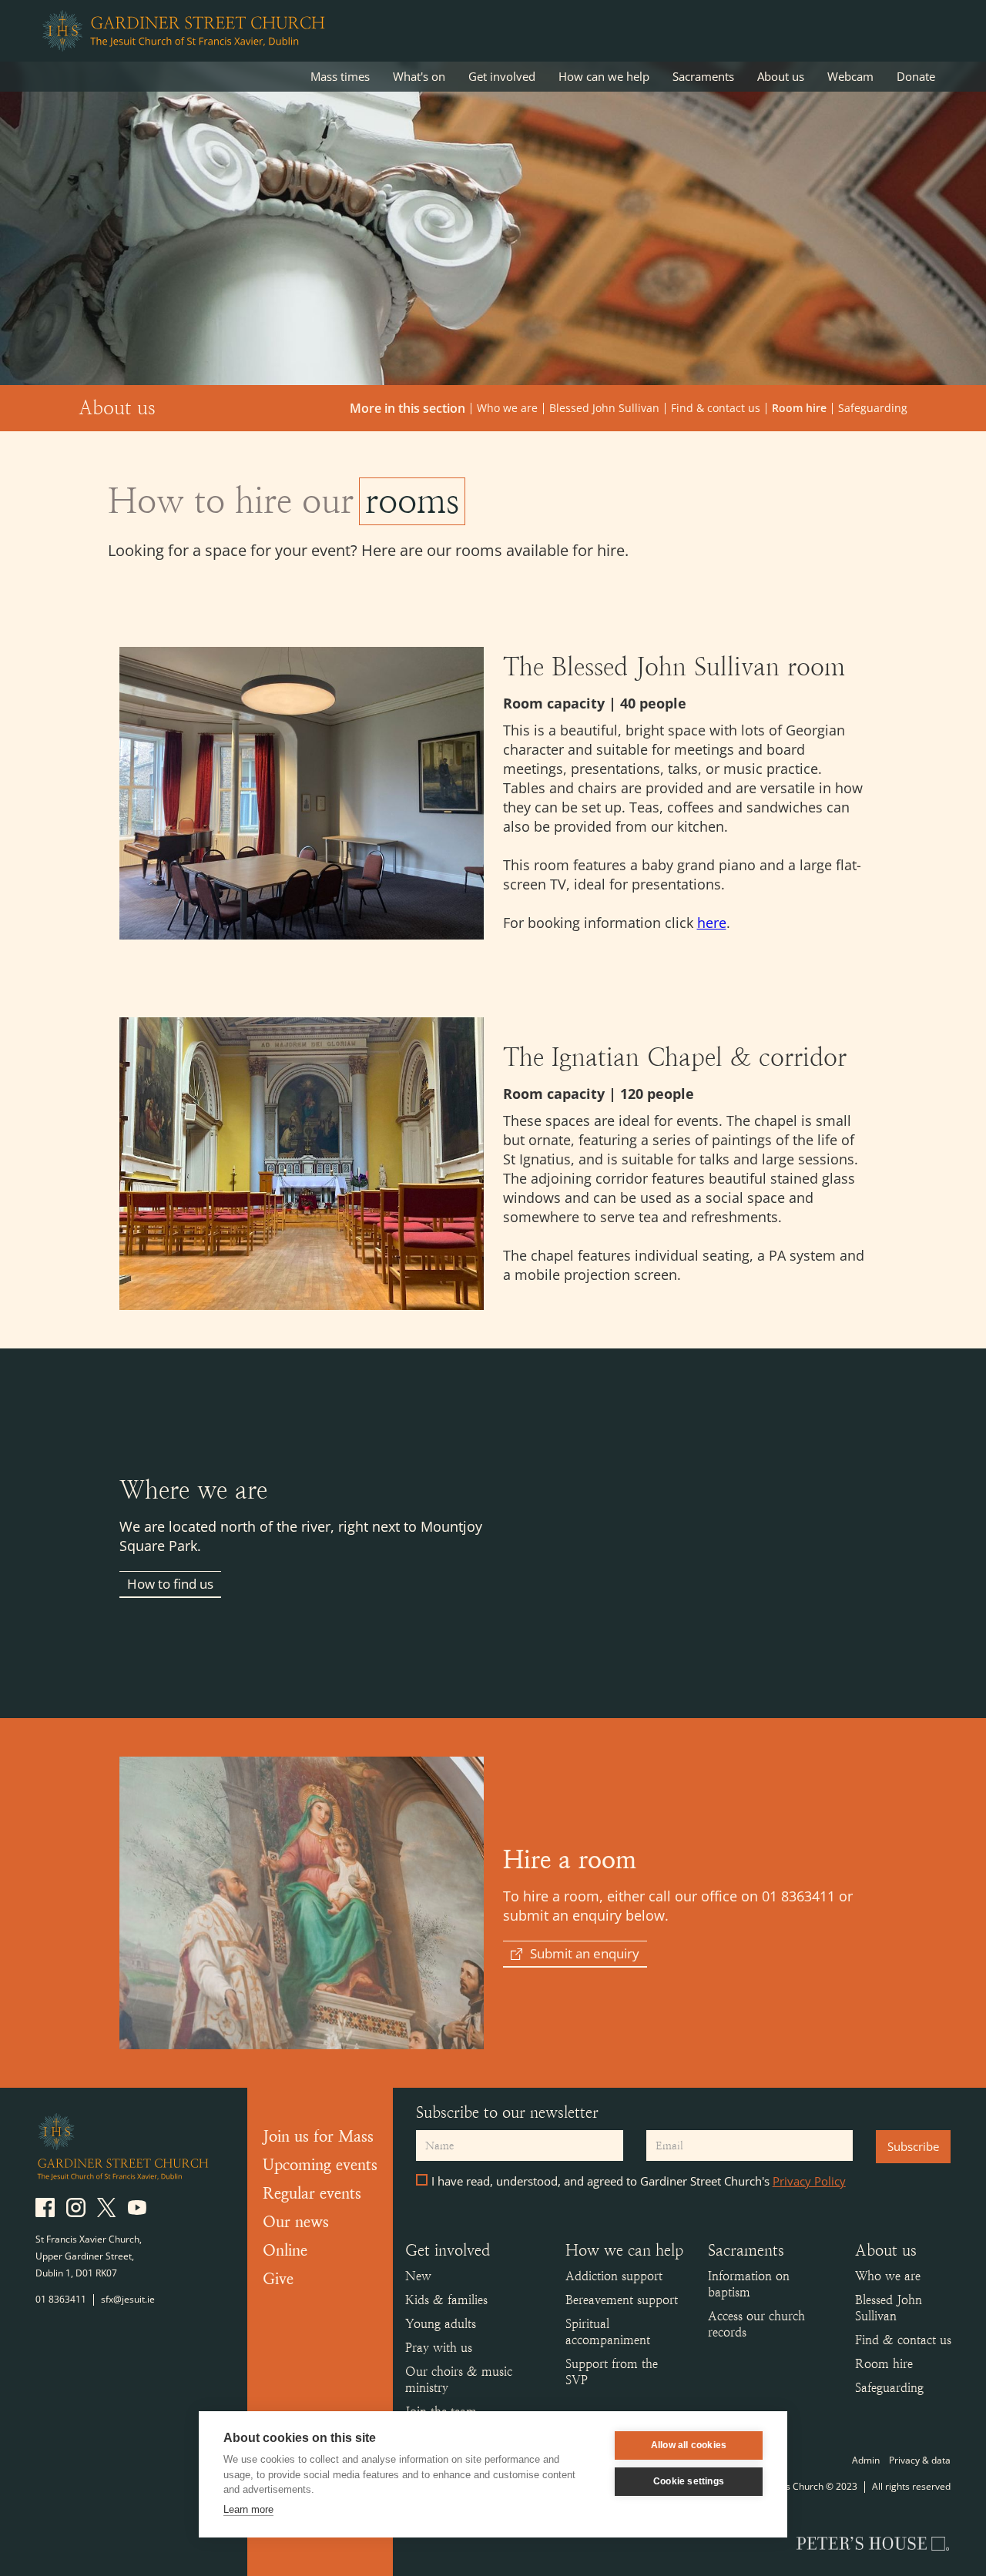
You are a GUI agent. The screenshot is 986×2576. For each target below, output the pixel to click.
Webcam (850, 76)
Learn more (248, 2509)
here (712, 923)
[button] (419, 77)
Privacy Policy (809, 2181)
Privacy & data (920, 2460)
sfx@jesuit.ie (128, 2299)
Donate (916, 76)
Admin (866, 2460)
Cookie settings (689, 2481)
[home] (182, 31)
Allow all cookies (689, 2445)
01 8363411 (61, 2299)
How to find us (170, 1584)
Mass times (340, 76)
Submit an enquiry (585, 1953)
